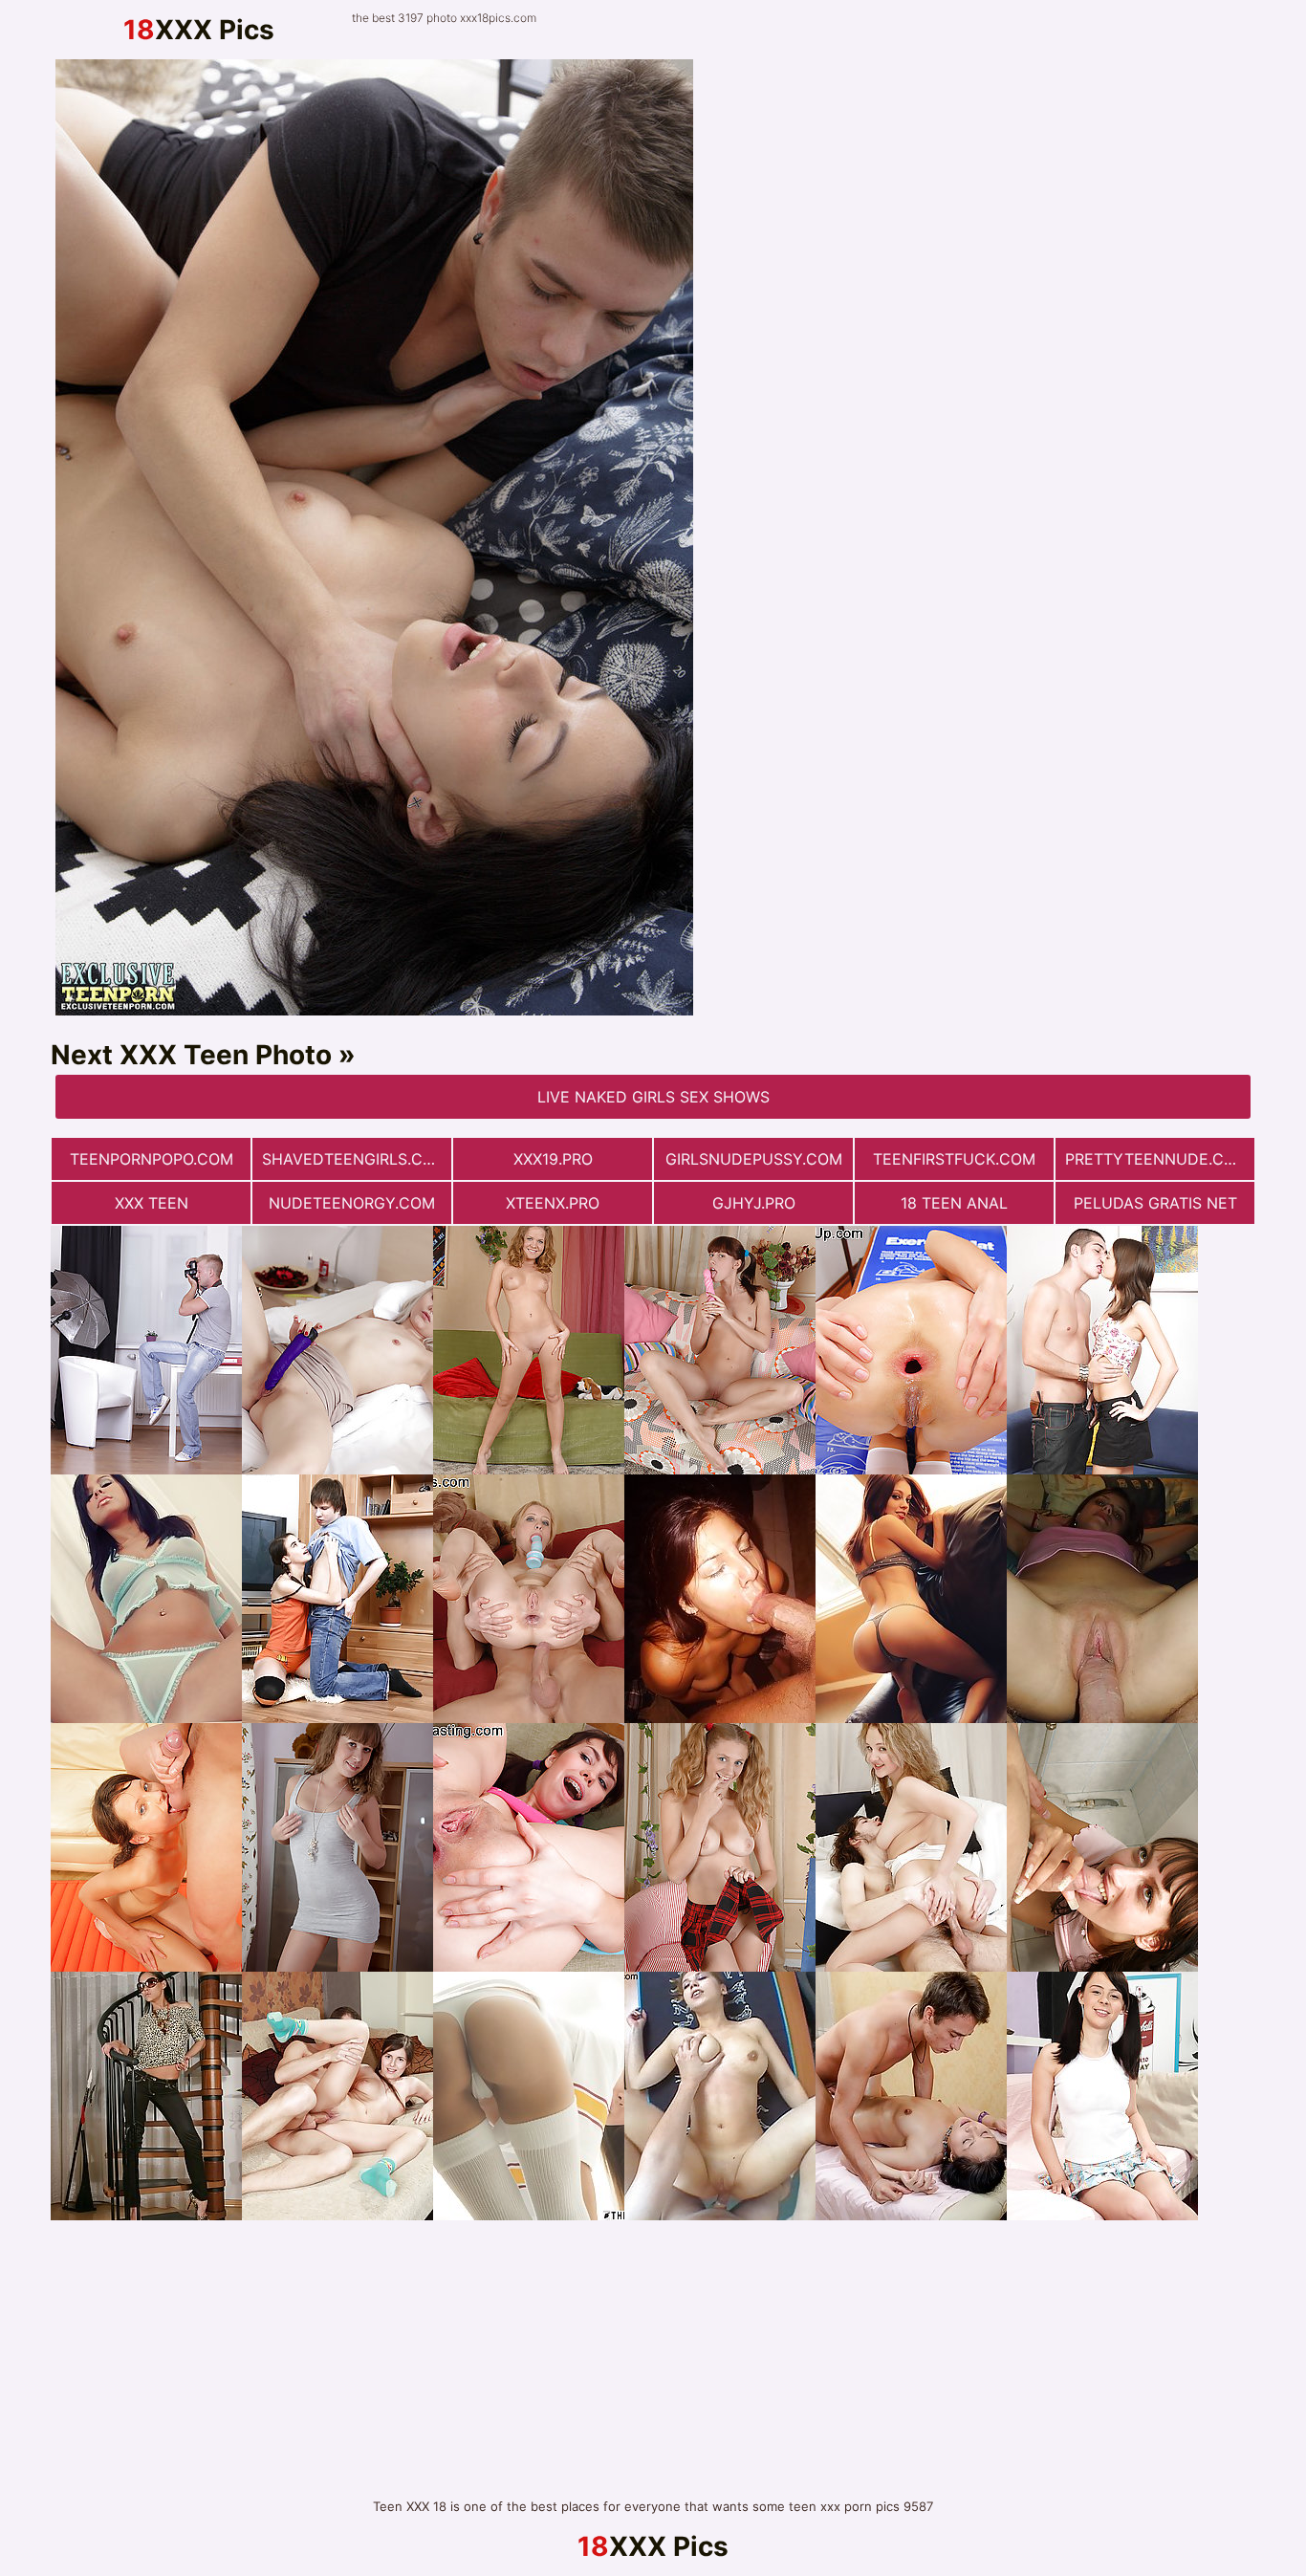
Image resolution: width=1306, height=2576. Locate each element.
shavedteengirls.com (355, 1159)
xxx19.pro (553, 1159)
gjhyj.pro (754, 1203)
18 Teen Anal (954, 1203)
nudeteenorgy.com (352, 1203)
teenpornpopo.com (152, 1159)
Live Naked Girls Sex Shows (653, 1097)
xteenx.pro (553, 1203)
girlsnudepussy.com (754, 1159)
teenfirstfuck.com (954, 1159)
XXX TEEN (152, 1203)
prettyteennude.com (1157, 1159)
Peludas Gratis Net (1155, 1203)
